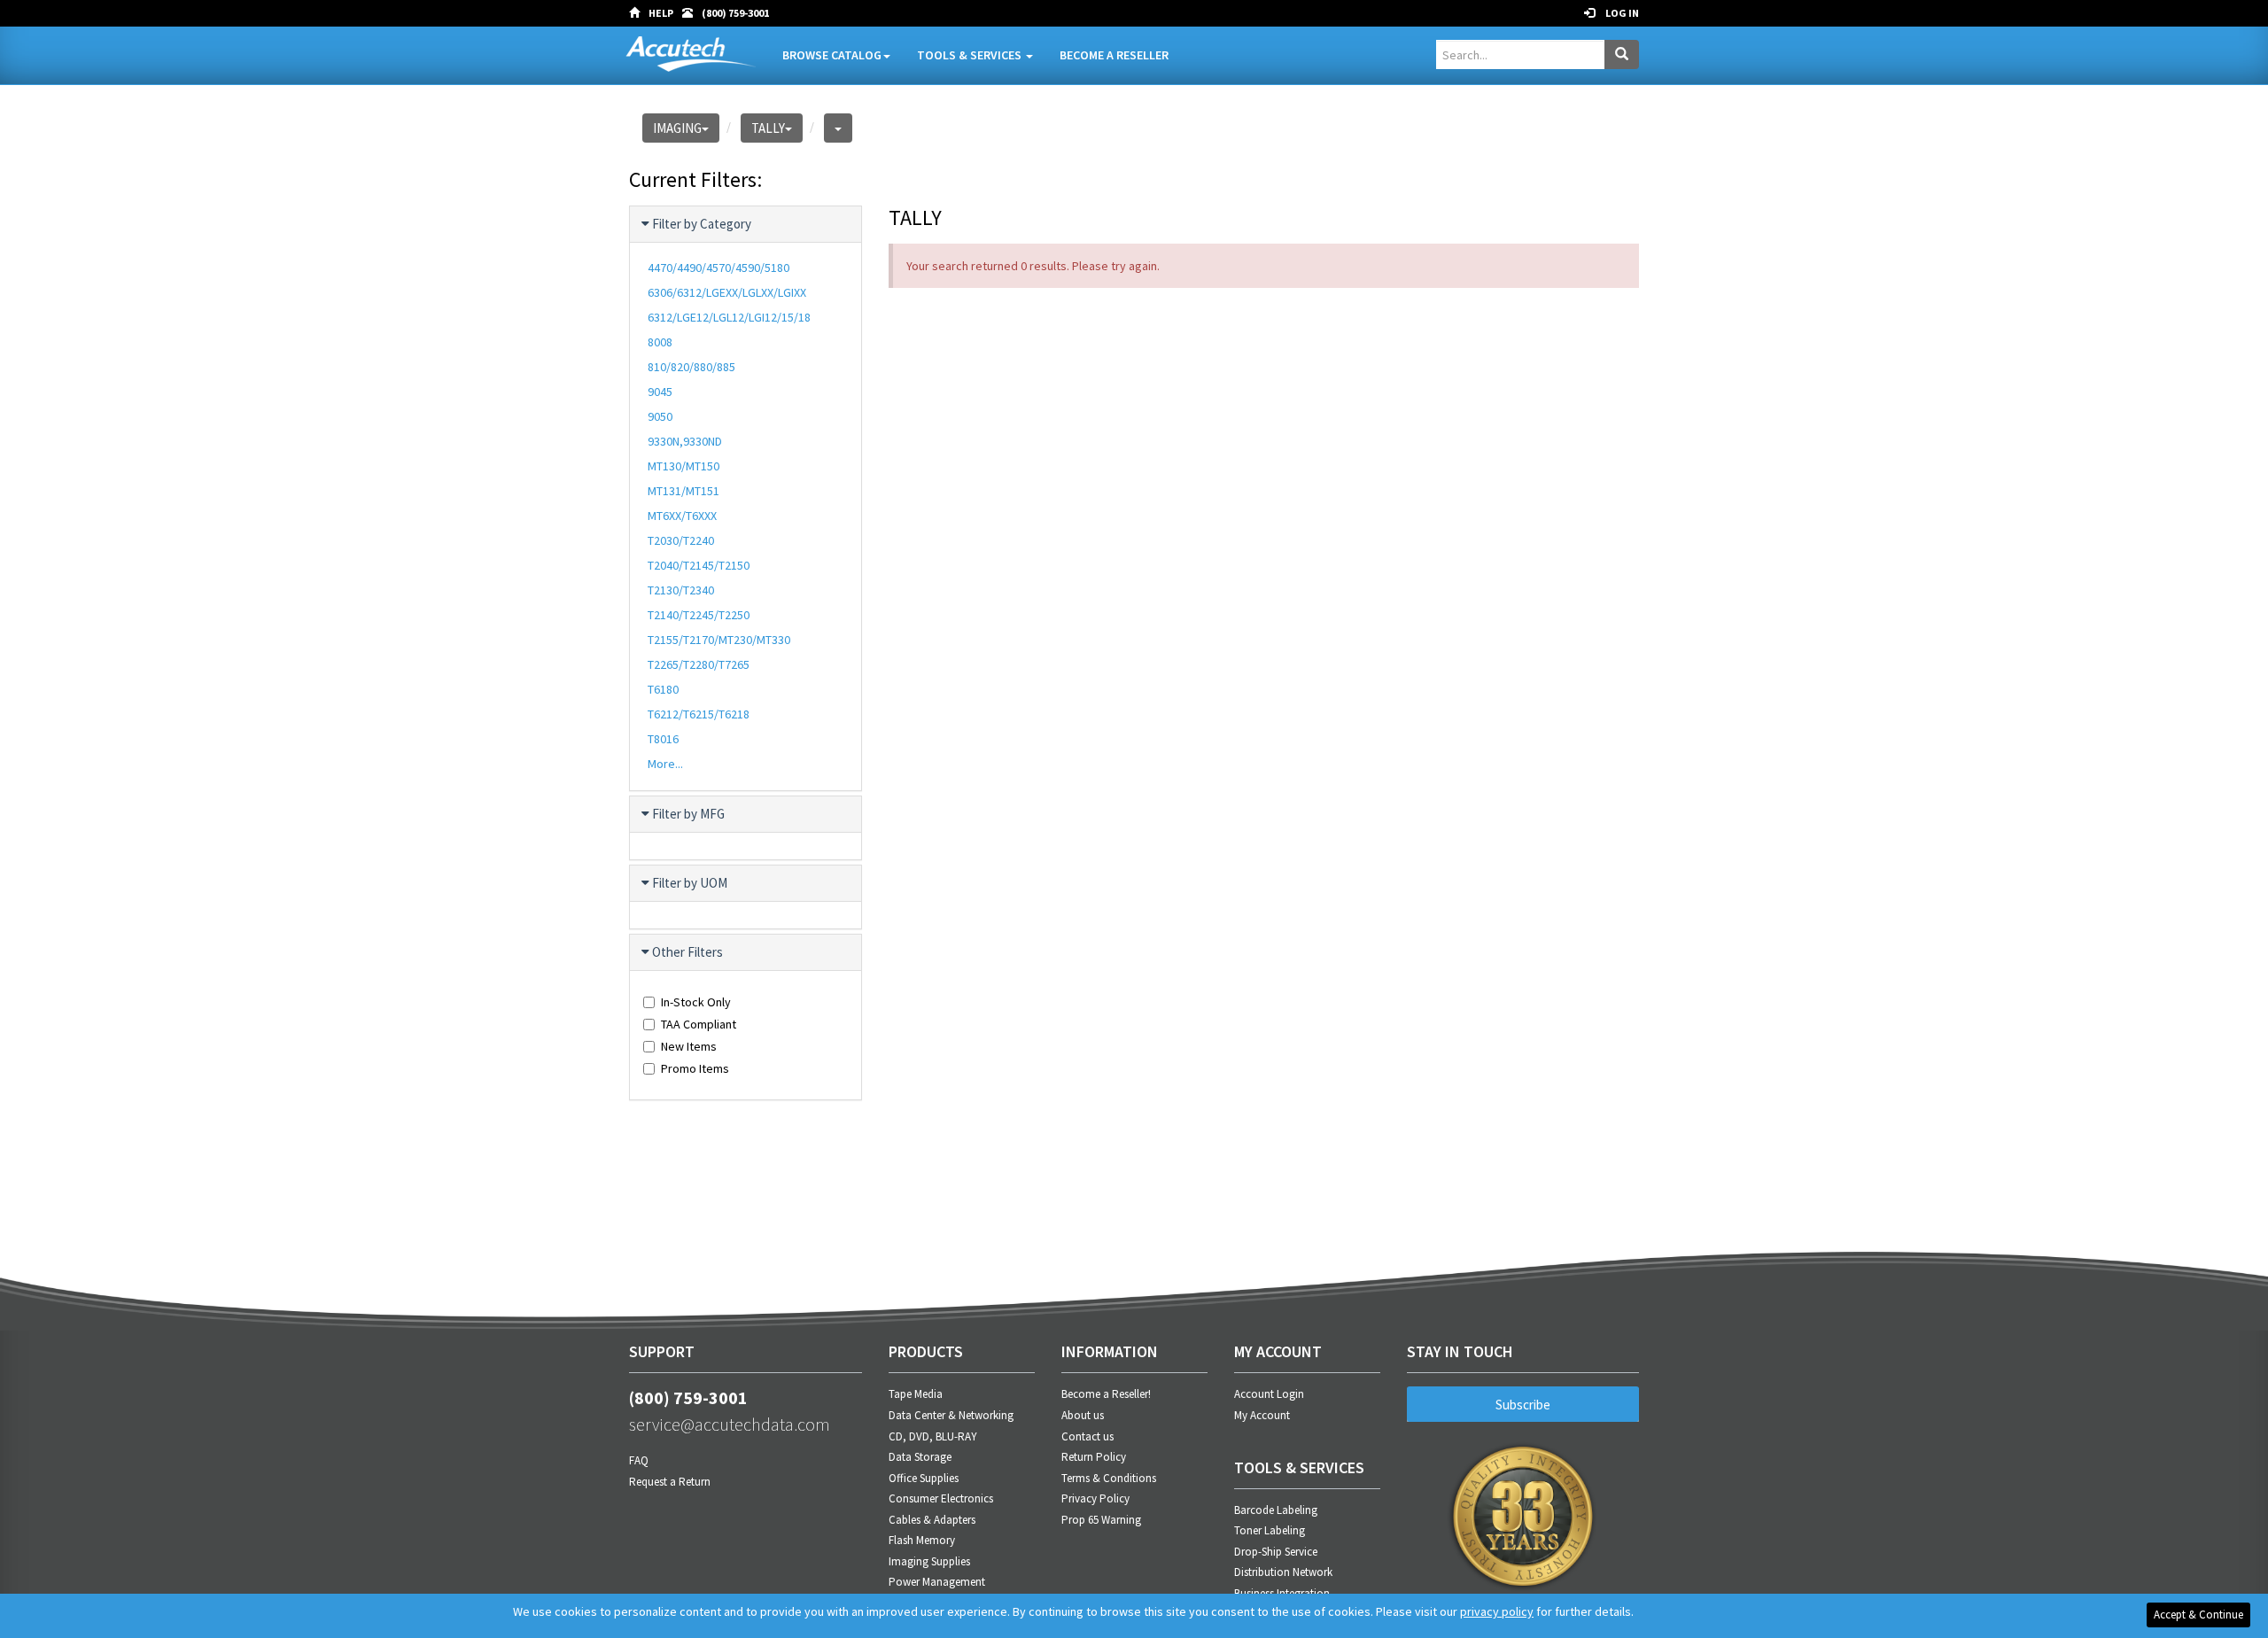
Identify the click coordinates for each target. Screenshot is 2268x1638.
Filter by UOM (690, 883)
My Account (1262, 1415)
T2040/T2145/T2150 (699, 565)
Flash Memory (922, 1540)
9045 (660, 392)
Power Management (937, 1582)
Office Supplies (924, 1478)
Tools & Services (971, 55)
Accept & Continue (2198, 1615)
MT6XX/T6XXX (682, 516)
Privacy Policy (1095, 1498)
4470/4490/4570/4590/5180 (718, 268)
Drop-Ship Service (1276, 1552)
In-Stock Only (696, 1002)
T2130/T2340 (681, 590)
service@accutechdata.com (730, 1424)
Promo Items (695, 1068)
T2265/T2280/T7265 (699, 664)
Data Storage (920, 1457)
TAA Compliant (699, 1024)
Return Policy (1094, 1457)
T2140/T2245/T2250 (699, 615)
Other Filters (687, 952)
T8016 (663, 739)
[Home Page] (639, 13)
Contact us (1087, 1436)
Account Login (1269, 1394)
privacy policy (1497, 1611)
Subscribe (1523, 1405)
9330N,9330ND (685, 441)
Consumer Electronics (941, 1498)
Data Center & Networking (951, 1415)
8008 (660, 342)
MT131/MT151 (684, 491)
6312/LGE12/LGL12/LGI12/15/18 (729, 317)
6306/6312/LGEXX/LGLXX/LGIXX (727, 292)
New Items (689, 1046)
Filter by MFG (688, 814)
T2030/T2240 (681, 540)
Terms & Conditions (1109, 1478)
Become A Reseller (1114, 55)
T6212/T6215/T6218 (699, 714)
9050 (660, 416)
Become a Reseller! (1106, 1394)
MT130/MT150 (684, 466)
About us (1083, 1415)
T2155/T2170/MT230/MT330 (719, 640)
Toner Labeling (1270, 1530)
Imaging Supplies (929, 1561)
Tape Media (916, 1394)
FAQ (639, 1460)
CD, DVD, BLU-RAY (933, 1436)
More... (665, 764)
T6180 (663, 689)
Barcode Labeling (1276, 1510)
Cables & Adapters (932, 1520)
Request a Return (670, 1482)
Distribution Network (1283, 1572)
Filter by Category (702, 224)
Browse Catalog (832, 55)
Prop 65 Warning (1101, 1520)
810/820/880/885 (691, 367)
